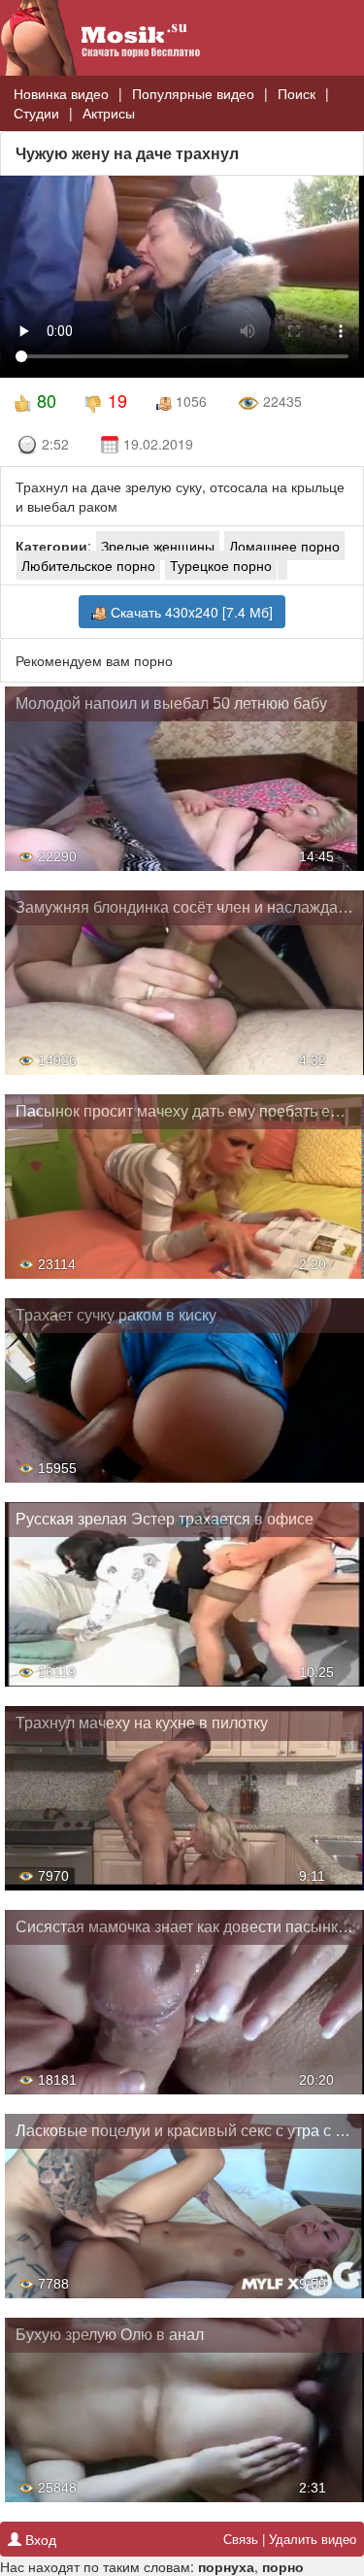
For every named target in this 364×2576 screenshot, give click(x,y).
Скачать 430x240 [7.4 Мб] (190, 612)
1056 (189, 401)
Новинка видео (61, 93)
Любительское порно (88, 565)
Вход (39, 2539)
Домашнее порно (284, 546)
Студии (36, 113)
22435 (281, 401)
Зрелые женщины (158, 546)
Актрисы (109, 113)
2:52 (55, 444)
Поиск (297, 93)
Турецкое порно (221, 565)
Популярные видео (193, 93)
